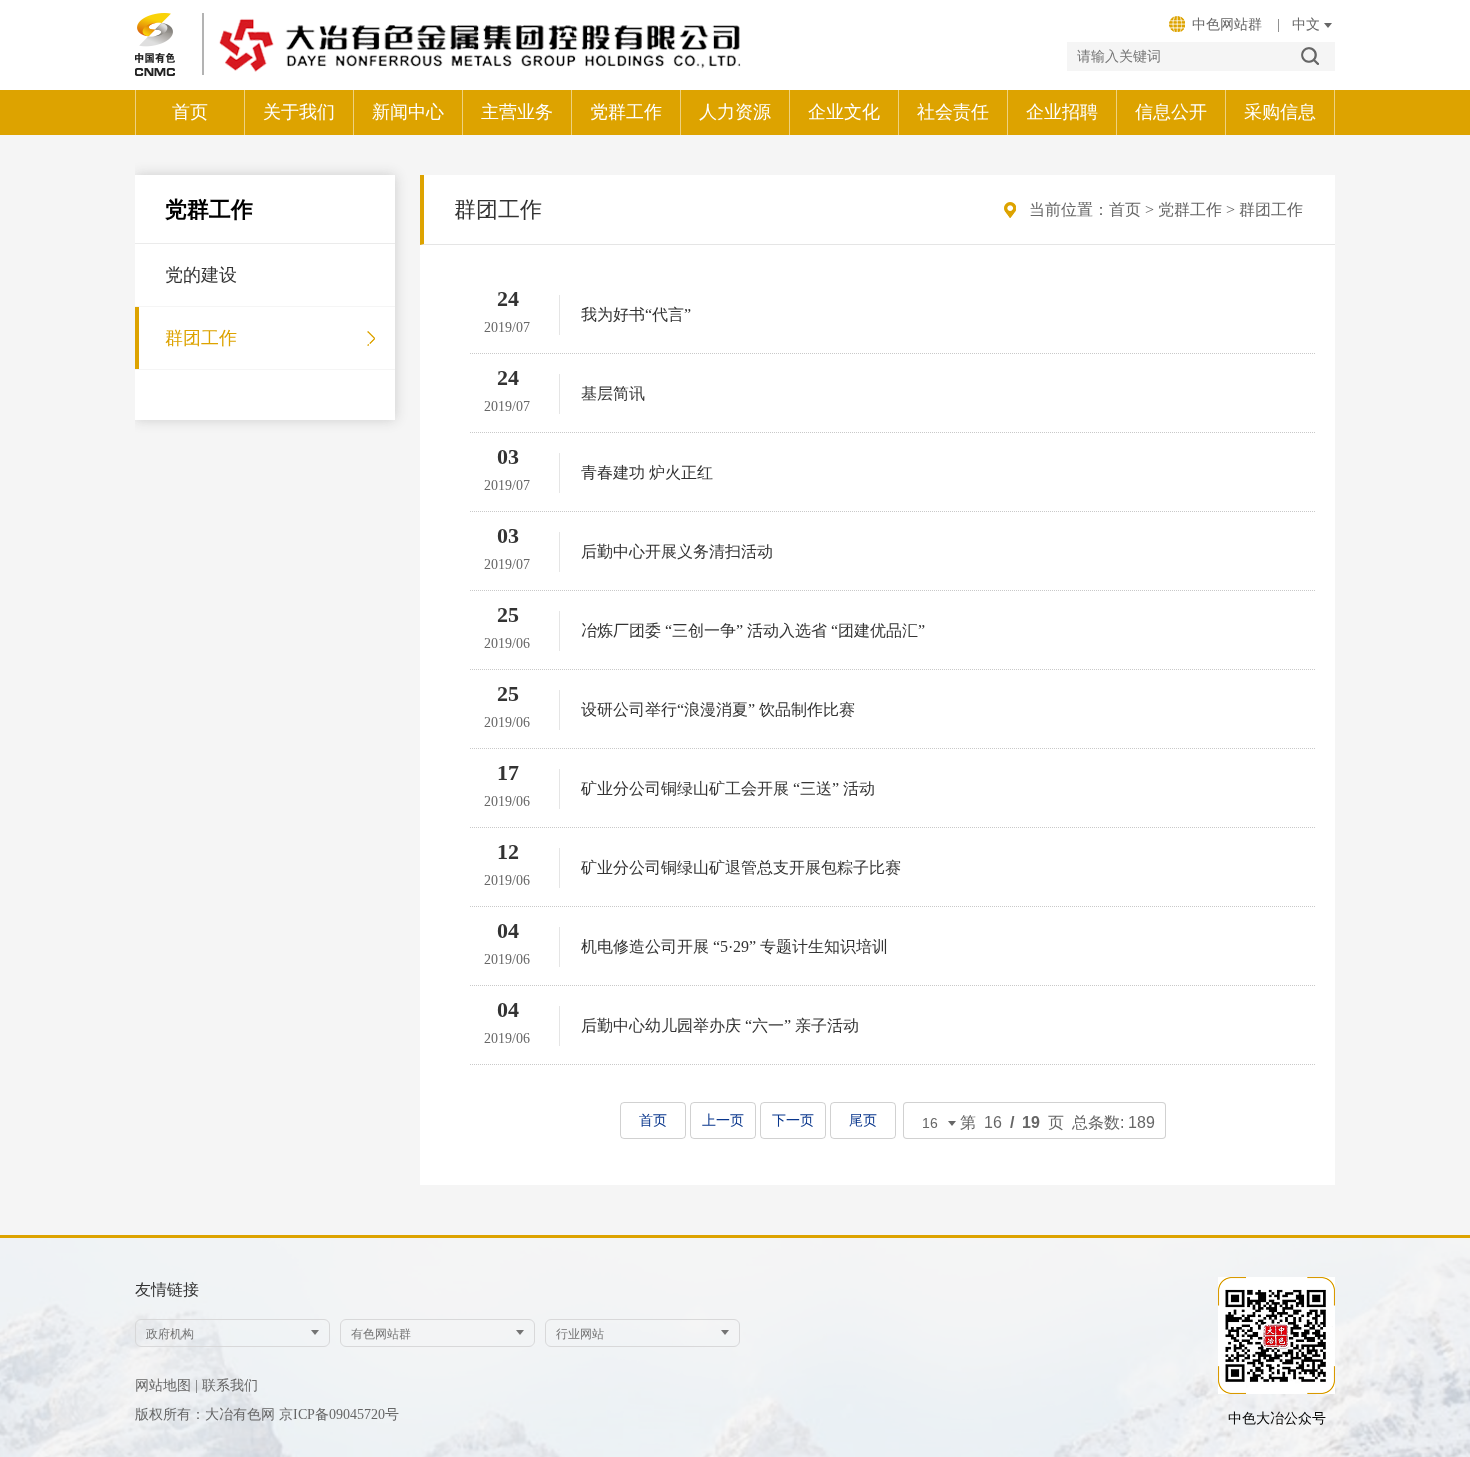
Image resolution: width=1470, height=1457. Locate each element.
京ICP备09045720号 (339, 1414)
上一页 (723, 1120)
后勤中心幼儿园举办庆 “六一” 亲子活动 (720, 1025)
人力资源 (735, 112)
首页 (190, 112)
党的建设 (201, 275)
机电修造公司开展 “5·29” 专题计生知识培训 (734, 946)
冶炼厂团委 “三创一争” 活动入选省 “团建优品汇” (753, 630)
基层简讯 (613, 393)
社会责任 (953, 112)
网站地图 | (166, 1385)
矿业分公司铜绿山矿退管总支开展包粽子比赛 (741, 867)
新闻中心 (408, 112)
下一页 (793, 1120)
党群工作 (626, 112)
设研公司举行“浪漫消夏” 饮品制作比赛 (718, 709)
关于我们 (299, 112)
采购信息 (1280, 112)
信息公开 (1171, 112)
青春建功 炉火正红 (647, 472)
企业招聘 (1062, 112)
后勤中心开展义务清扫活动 (677, 551)
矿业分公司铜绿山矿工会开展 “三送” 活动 (728, 788)
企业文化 (844, 112)
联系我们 (230, 1385)
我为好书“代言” (636, 314)
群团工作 (201, 338)
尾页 (863, 1120)
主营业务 (517, 112)
